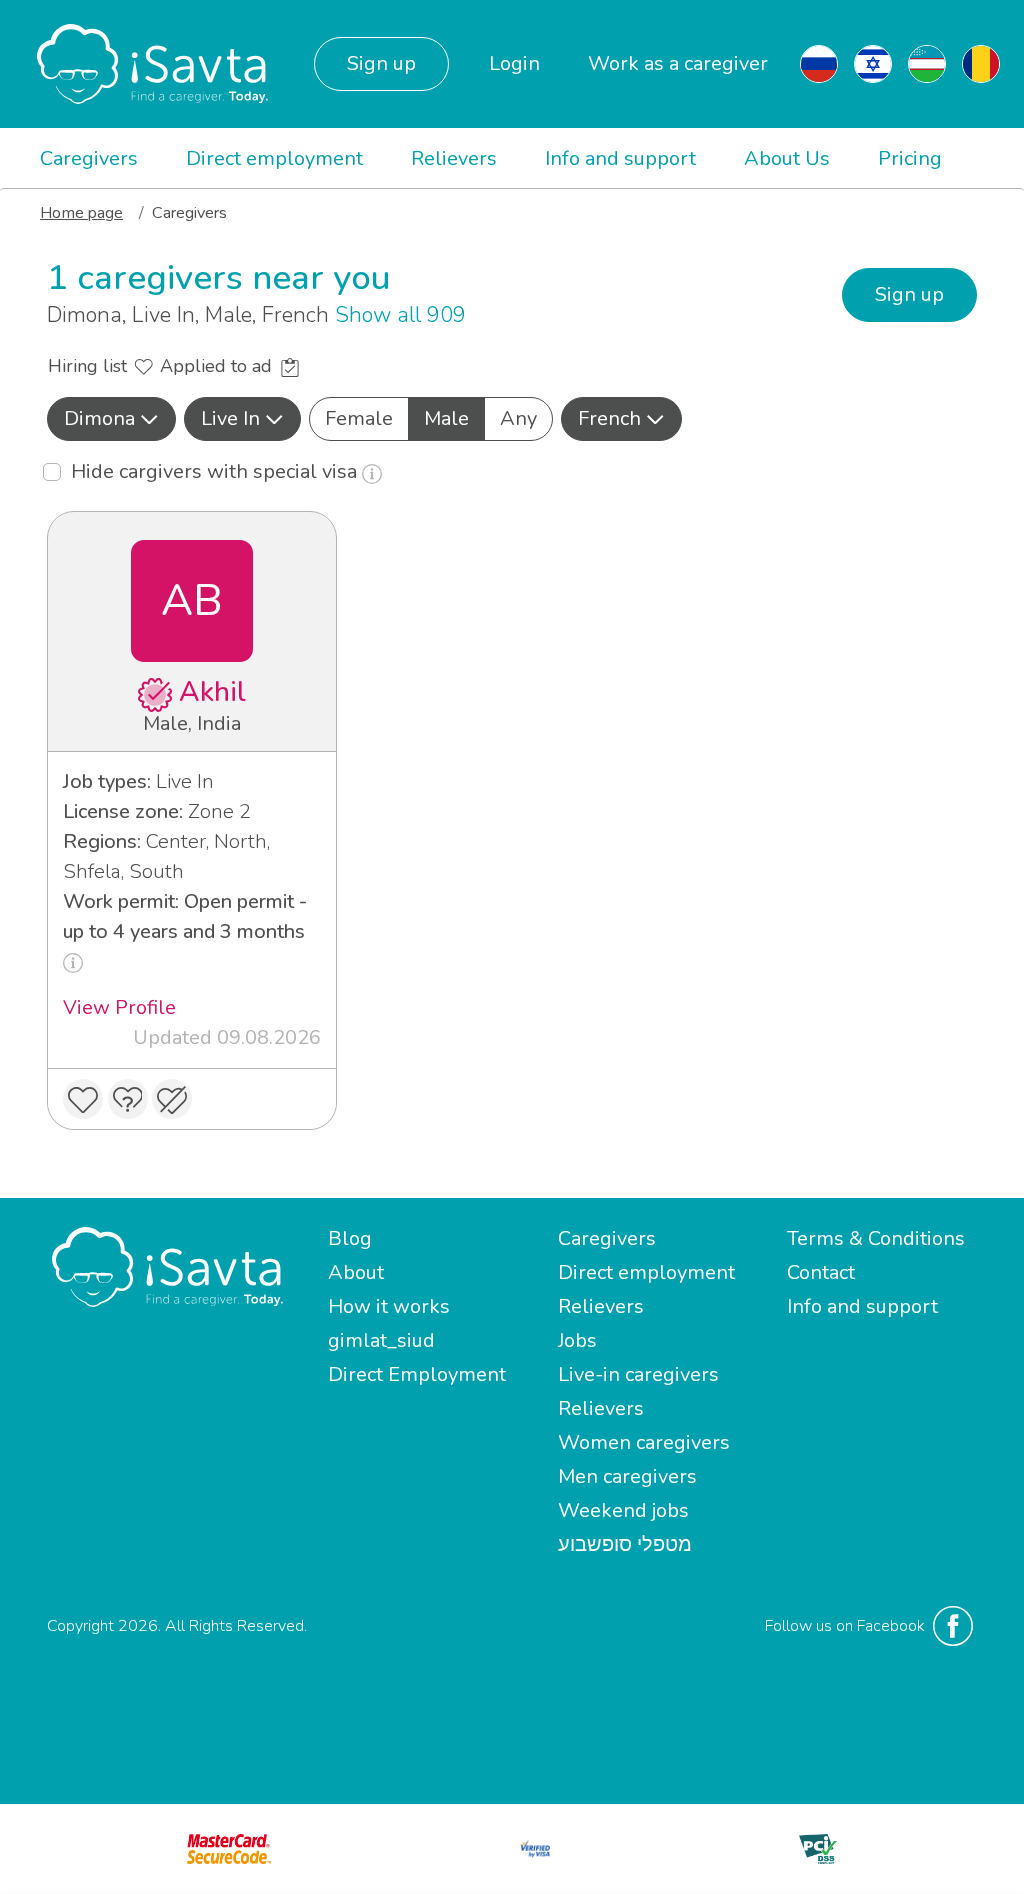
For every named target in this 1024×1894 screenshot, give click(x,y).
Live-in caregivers (638, 1374)
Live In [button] (230, 418)
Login (514, 63)
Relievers (454, 158)
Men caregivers (627, 1476)
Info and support (620, 158)
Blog (350, 1238)
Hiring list (90, 366)
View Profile (119, 1007)
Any (518, 418)
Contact (821, 1272)
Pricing (910, 158)
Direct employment (274, 158)
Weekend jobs (623, 1510)
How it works (389, 1306)
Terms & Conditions (876, 1238)
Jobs (577, 1340)
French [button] (609, 418)
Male (446, 418)
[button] (111, 419)
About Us (787, 158)
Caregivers (89, 158)
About (356, 1272)
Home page (81, 213)
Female (359, 418)
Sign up (381, 63)
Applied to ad (218, 366)
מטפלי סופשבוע (625, 1544)
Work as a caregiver (678, 63)
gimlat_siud (381, 1340)
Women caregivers (644, 1442)
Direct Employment (417, 1374)
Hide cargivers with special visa (216, 471)
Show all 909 (400, 315)
